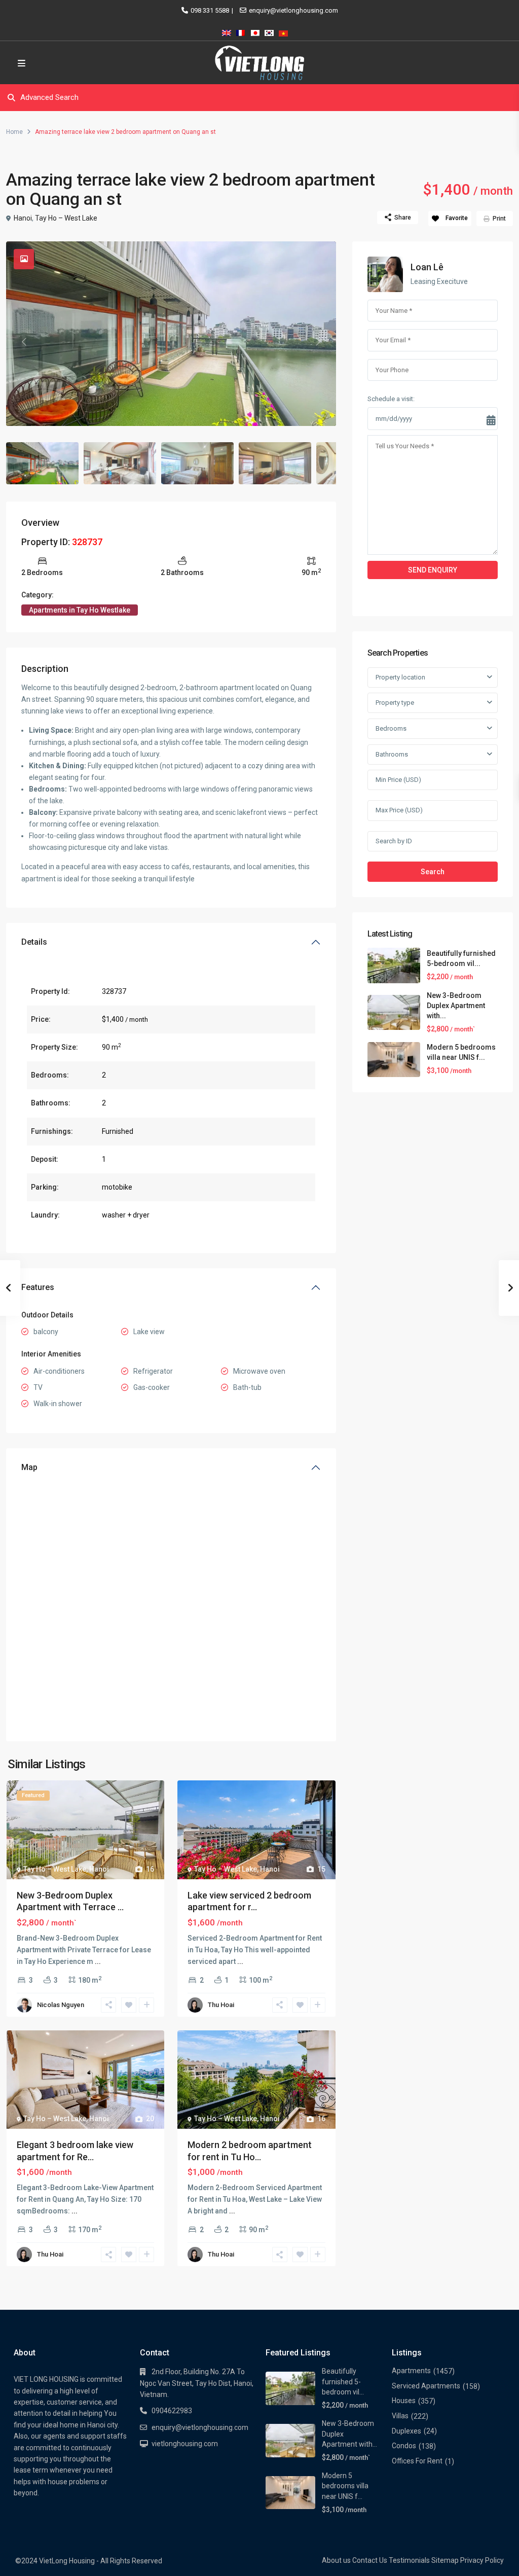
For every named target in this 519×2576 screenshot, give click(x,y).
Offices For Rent (417, 2461)
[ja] (255, 31)
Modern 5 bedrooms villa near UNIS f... (345, 2486)
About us (336, 2560)
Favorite (457, 218)
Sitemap (445, 2560)
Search (433, 872)
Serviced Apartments (426, 2386)
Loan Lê (427, 267)
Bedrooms (391, 728)
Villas (400, 2416)
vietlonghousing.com (185, 2444)
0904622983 (172, 2411)
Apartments (411, 2371)
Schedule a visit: (391, 399)
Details (34, 942)
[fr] (241, 31)
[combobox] (433, 677)
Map (29, 1467)
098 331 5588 (210, 10)
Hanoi (23, 218)
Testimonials (409, 2560)
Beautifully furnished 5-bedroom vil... (343, 2382)
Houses (404, 2401)
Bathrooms (392, 754)
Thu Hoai (221, 2005)
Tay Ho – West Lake (66, 218)
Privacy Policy (482, 2560)
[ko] (269, 31)
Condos (404, 2446)
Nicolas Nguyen (61, 2005)
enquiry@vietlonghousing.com (293, 10)
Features (38, 1287)
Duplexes (406, 2431)
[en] (227, 31)
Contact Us (370, 2560)
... (98, 1961)
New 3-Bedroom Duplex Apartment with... (456, 1006)
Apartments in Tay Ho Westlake (80, 610)
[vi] (283, 31)
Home (14, 132)
